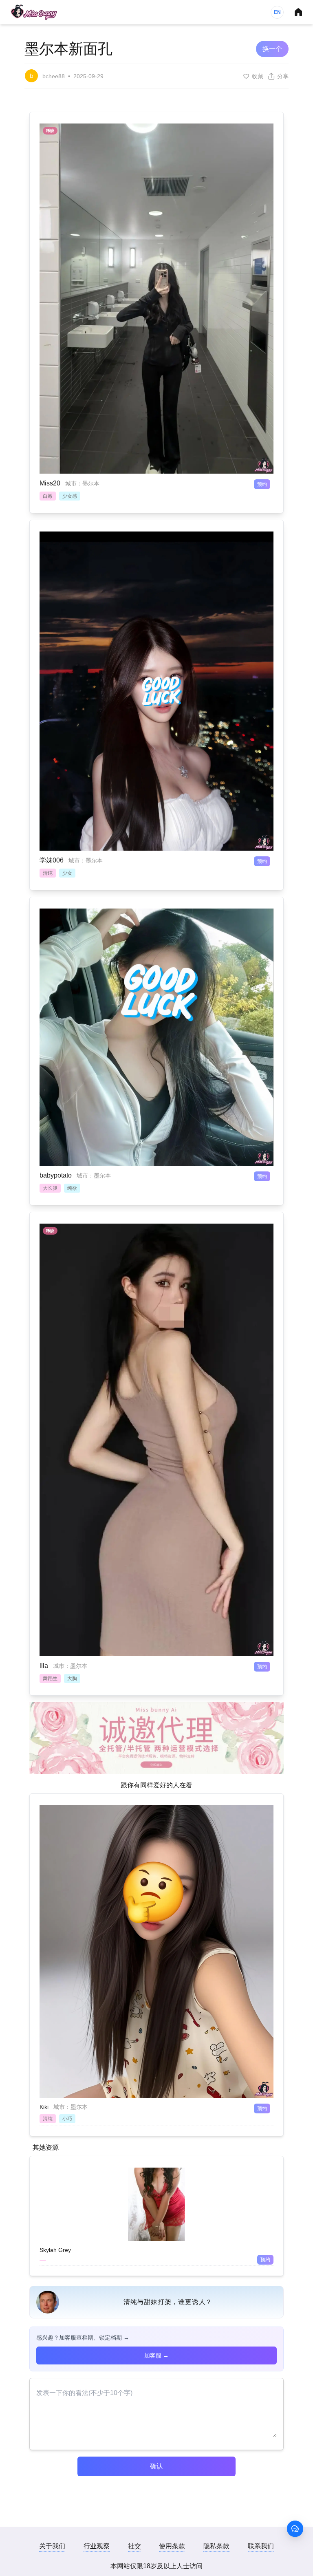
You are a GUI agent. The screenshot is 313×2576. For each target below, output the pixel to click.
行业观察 (97, 2546)
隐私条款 (216, 2546)
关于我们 (52, 2546)
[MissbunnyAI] (34, 12)
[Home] (298, 12)
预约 (262, 484)
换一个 (272, 49)
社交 (134, 2546)
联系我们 (261, 2546)
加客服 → (156, 2355)
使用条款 (172, 2546)
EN (277, 12)
